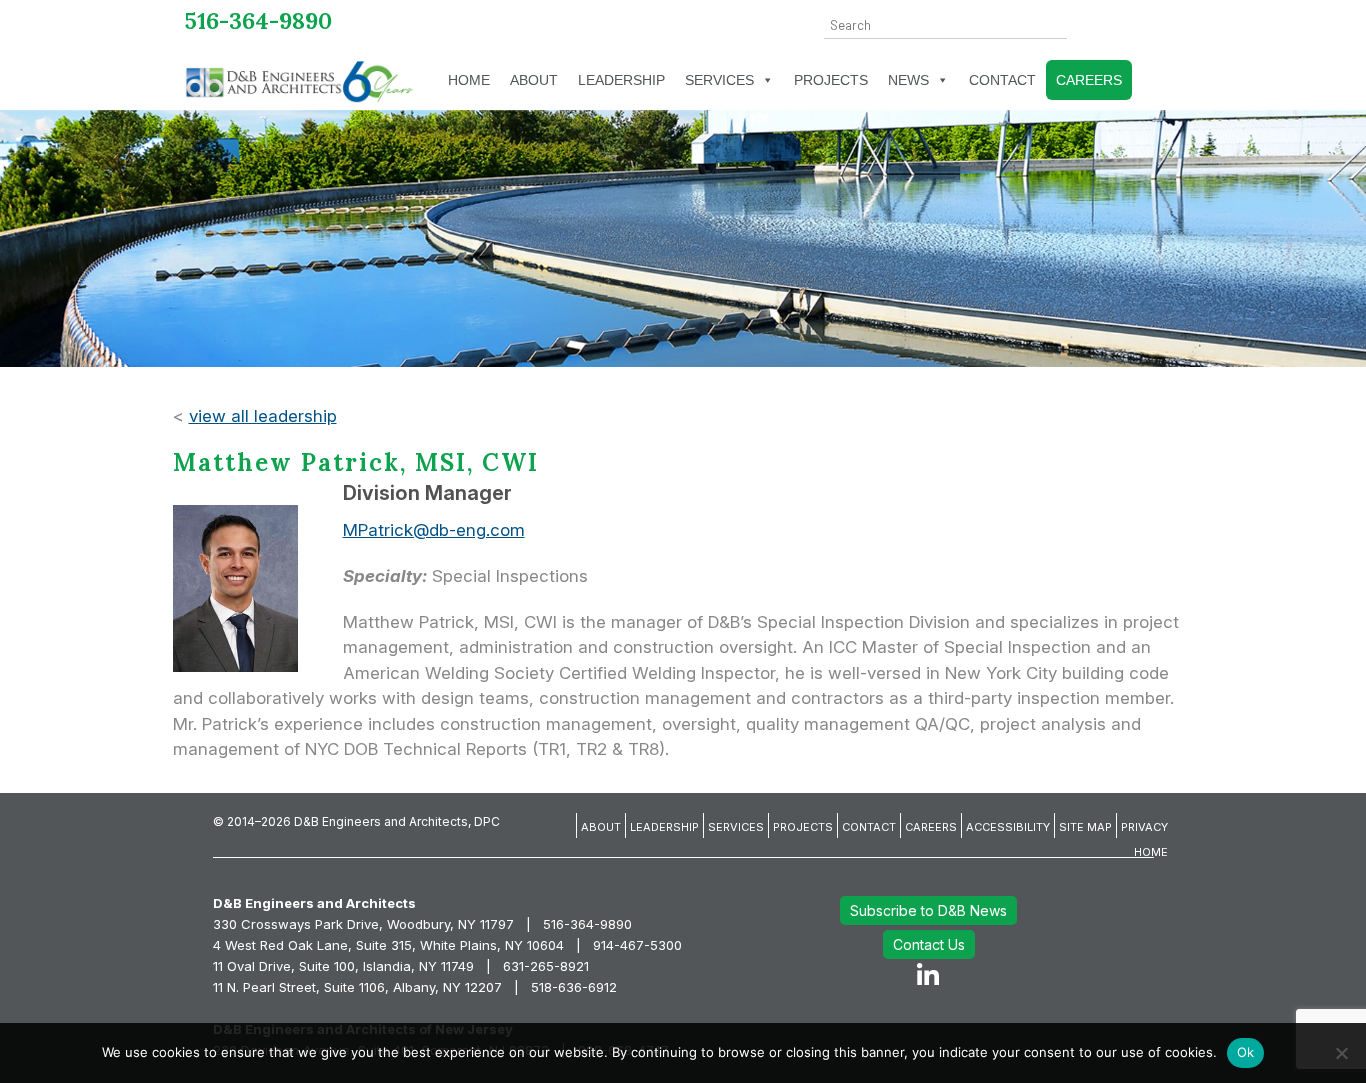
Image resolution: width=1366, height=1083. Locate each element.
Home (469, 80)
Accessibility (1008, 827)
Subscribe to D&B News (928, 910)
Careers (1089, 80)
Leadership (621, 80)
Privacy (1144, 827)
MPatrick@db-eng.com (434, 530)
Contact (1002, 80)
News (908, 80)
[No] (1341, 1053)
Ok (1246, 1052)
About (534, 80)
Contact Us (929, 944)
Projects (831, 80)
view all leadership (263, 416)
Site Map (1085, 827)
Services (719, 80)
